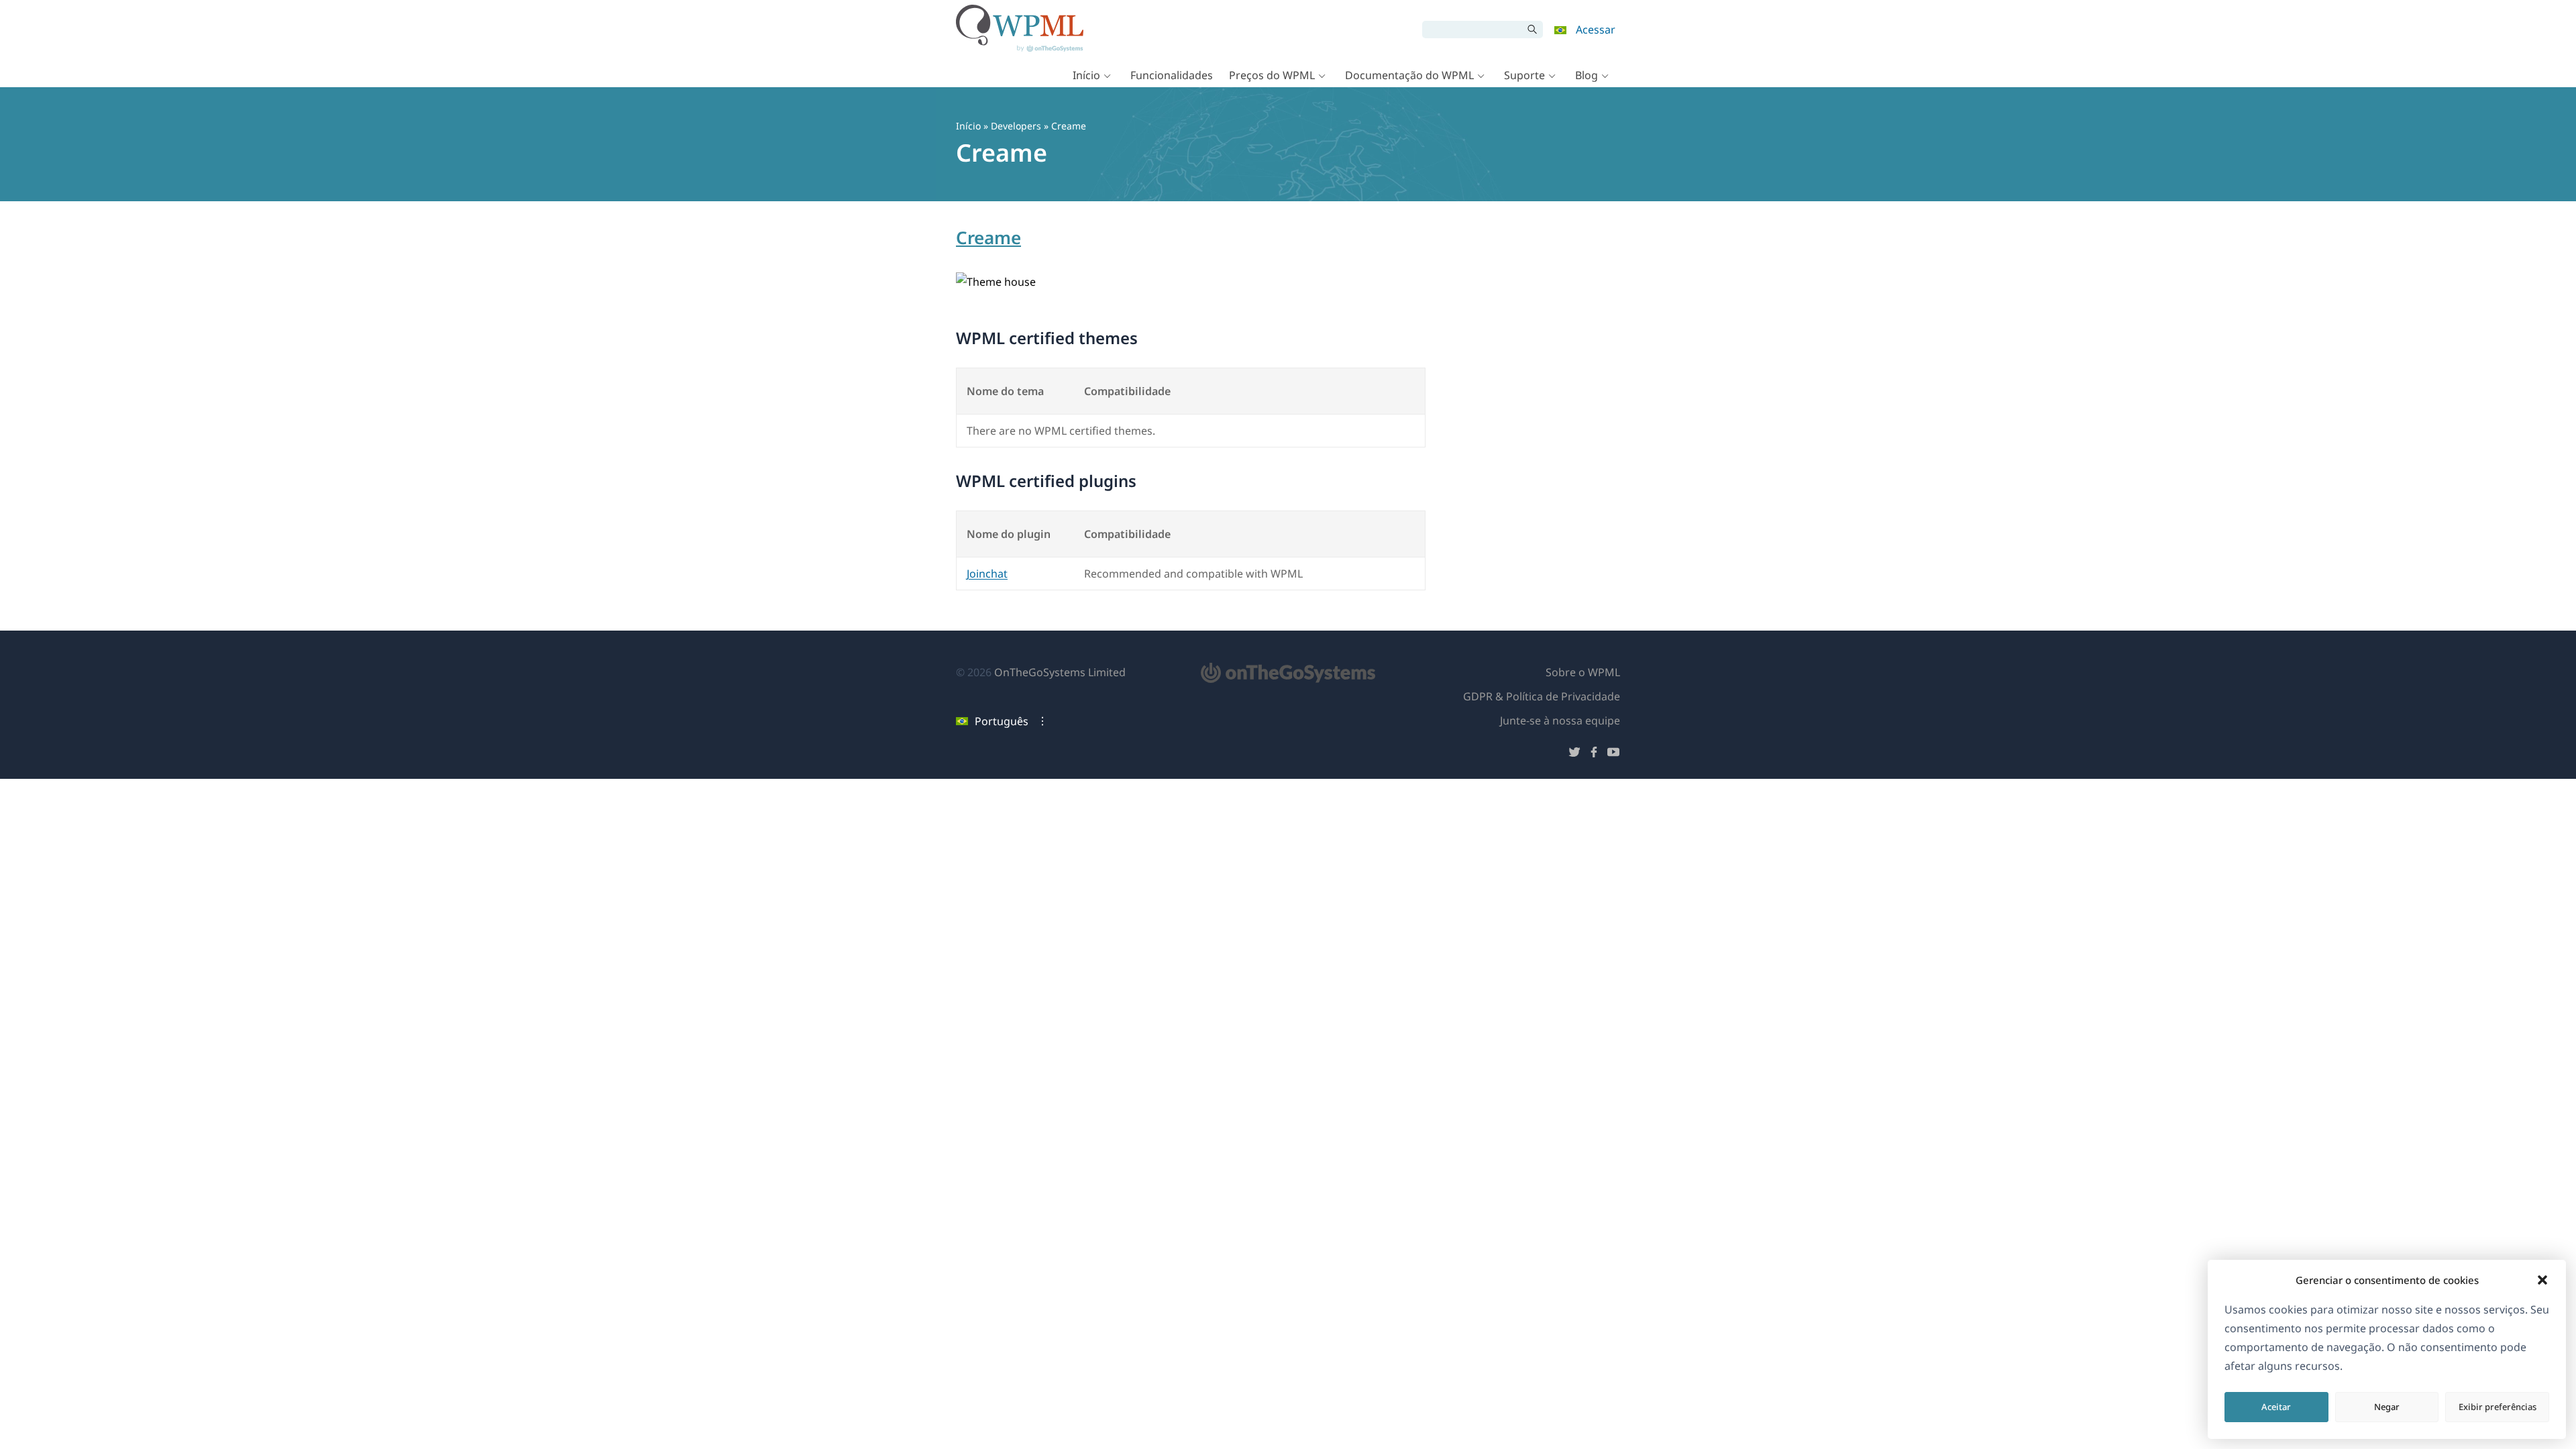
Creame (988, 237)
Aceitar (2276, 1407)
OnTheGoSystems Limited (1060, 672)
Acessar (1596, 30)
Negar (2387, 1407)
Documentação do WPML (1409, 75)
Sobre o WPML (1583, 672)
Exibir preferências (2498, 1407)
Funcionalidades (1172, 75)
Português (1002, 721)
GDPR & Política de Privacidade (1542, 696)
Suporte (1524, 75)
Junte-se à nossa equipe (1560, 720)
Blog (1587, 75)
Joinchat (987, 574)
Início (1086, 75)
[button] (2542, 1280)
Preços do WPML (1272, 75)
